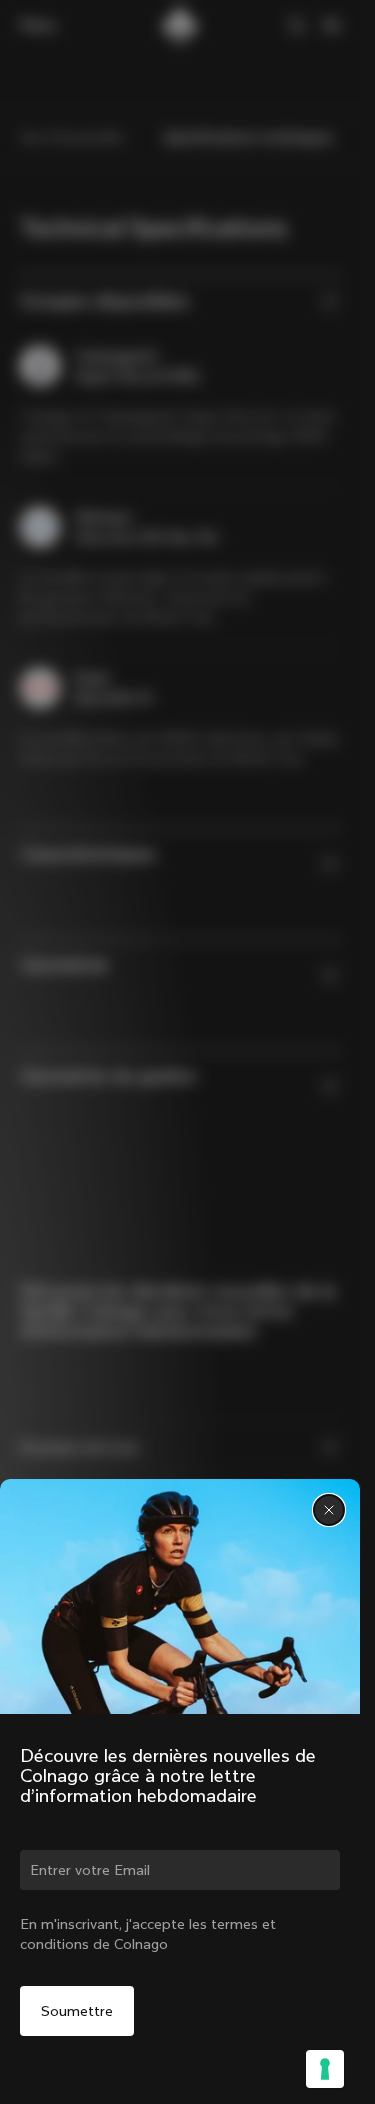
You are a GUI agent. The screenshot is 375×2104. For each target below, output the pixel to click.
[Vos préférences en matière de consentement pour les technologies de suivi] (325, 2069)
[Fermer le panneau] (329, 1510)
